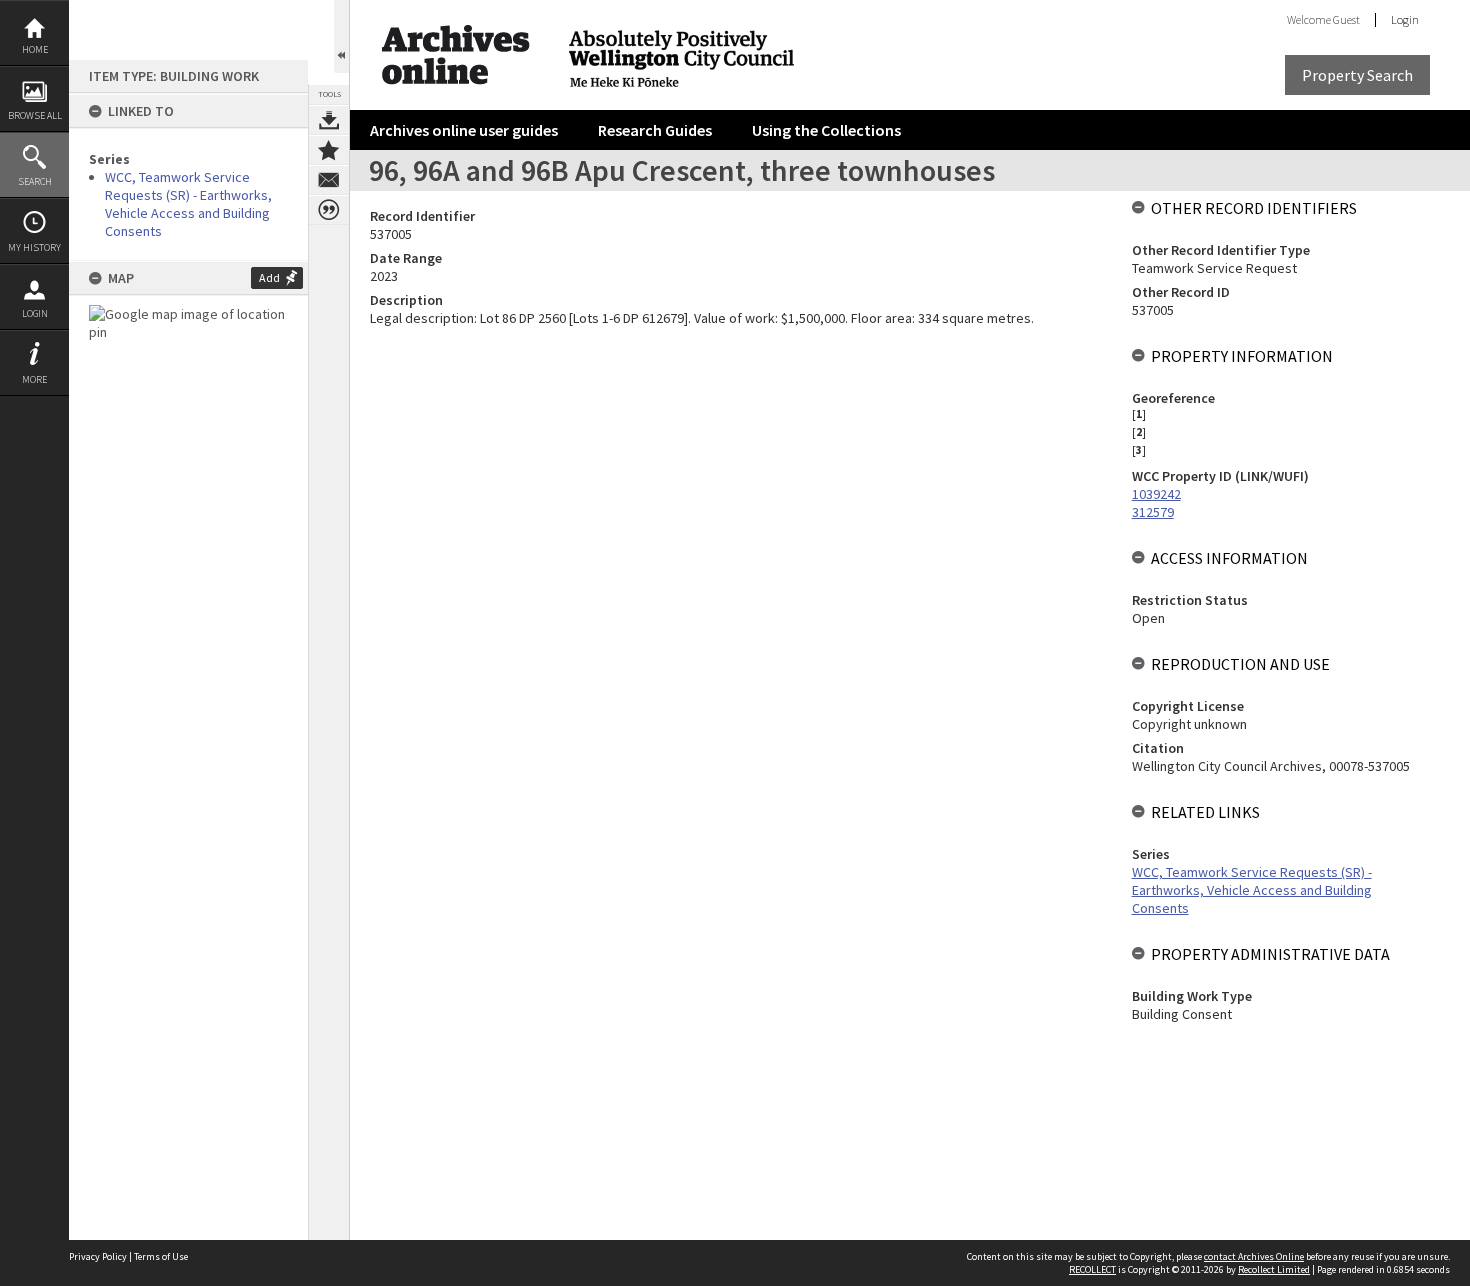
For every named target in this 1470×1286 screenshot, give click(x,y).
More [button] (34, 379)
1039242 (1156, 494)
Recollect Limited (1274, 1269)
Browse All (35, 115)
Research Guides (655, 130)
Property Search (1357, 75)
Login (35, 313)
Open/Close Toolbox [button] (341, 36)
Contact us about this (329, 180)
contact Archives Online (1254, 1256)
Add (269, 277)
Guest (1346, 19)
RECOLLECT (1092, 1269)
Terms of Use (161, 1256)
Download (329, 120)
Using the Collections (826, 130)
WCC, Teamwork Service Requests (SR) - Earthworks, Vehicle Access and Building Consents (188, 204)
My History (34, 247)
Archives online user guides (464, 130)
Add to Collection (329, 150)
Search (35, 181)
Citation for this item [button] (329, 210)
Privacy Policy (98, 1256)
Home (35, 49)
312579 (1153, 512)
